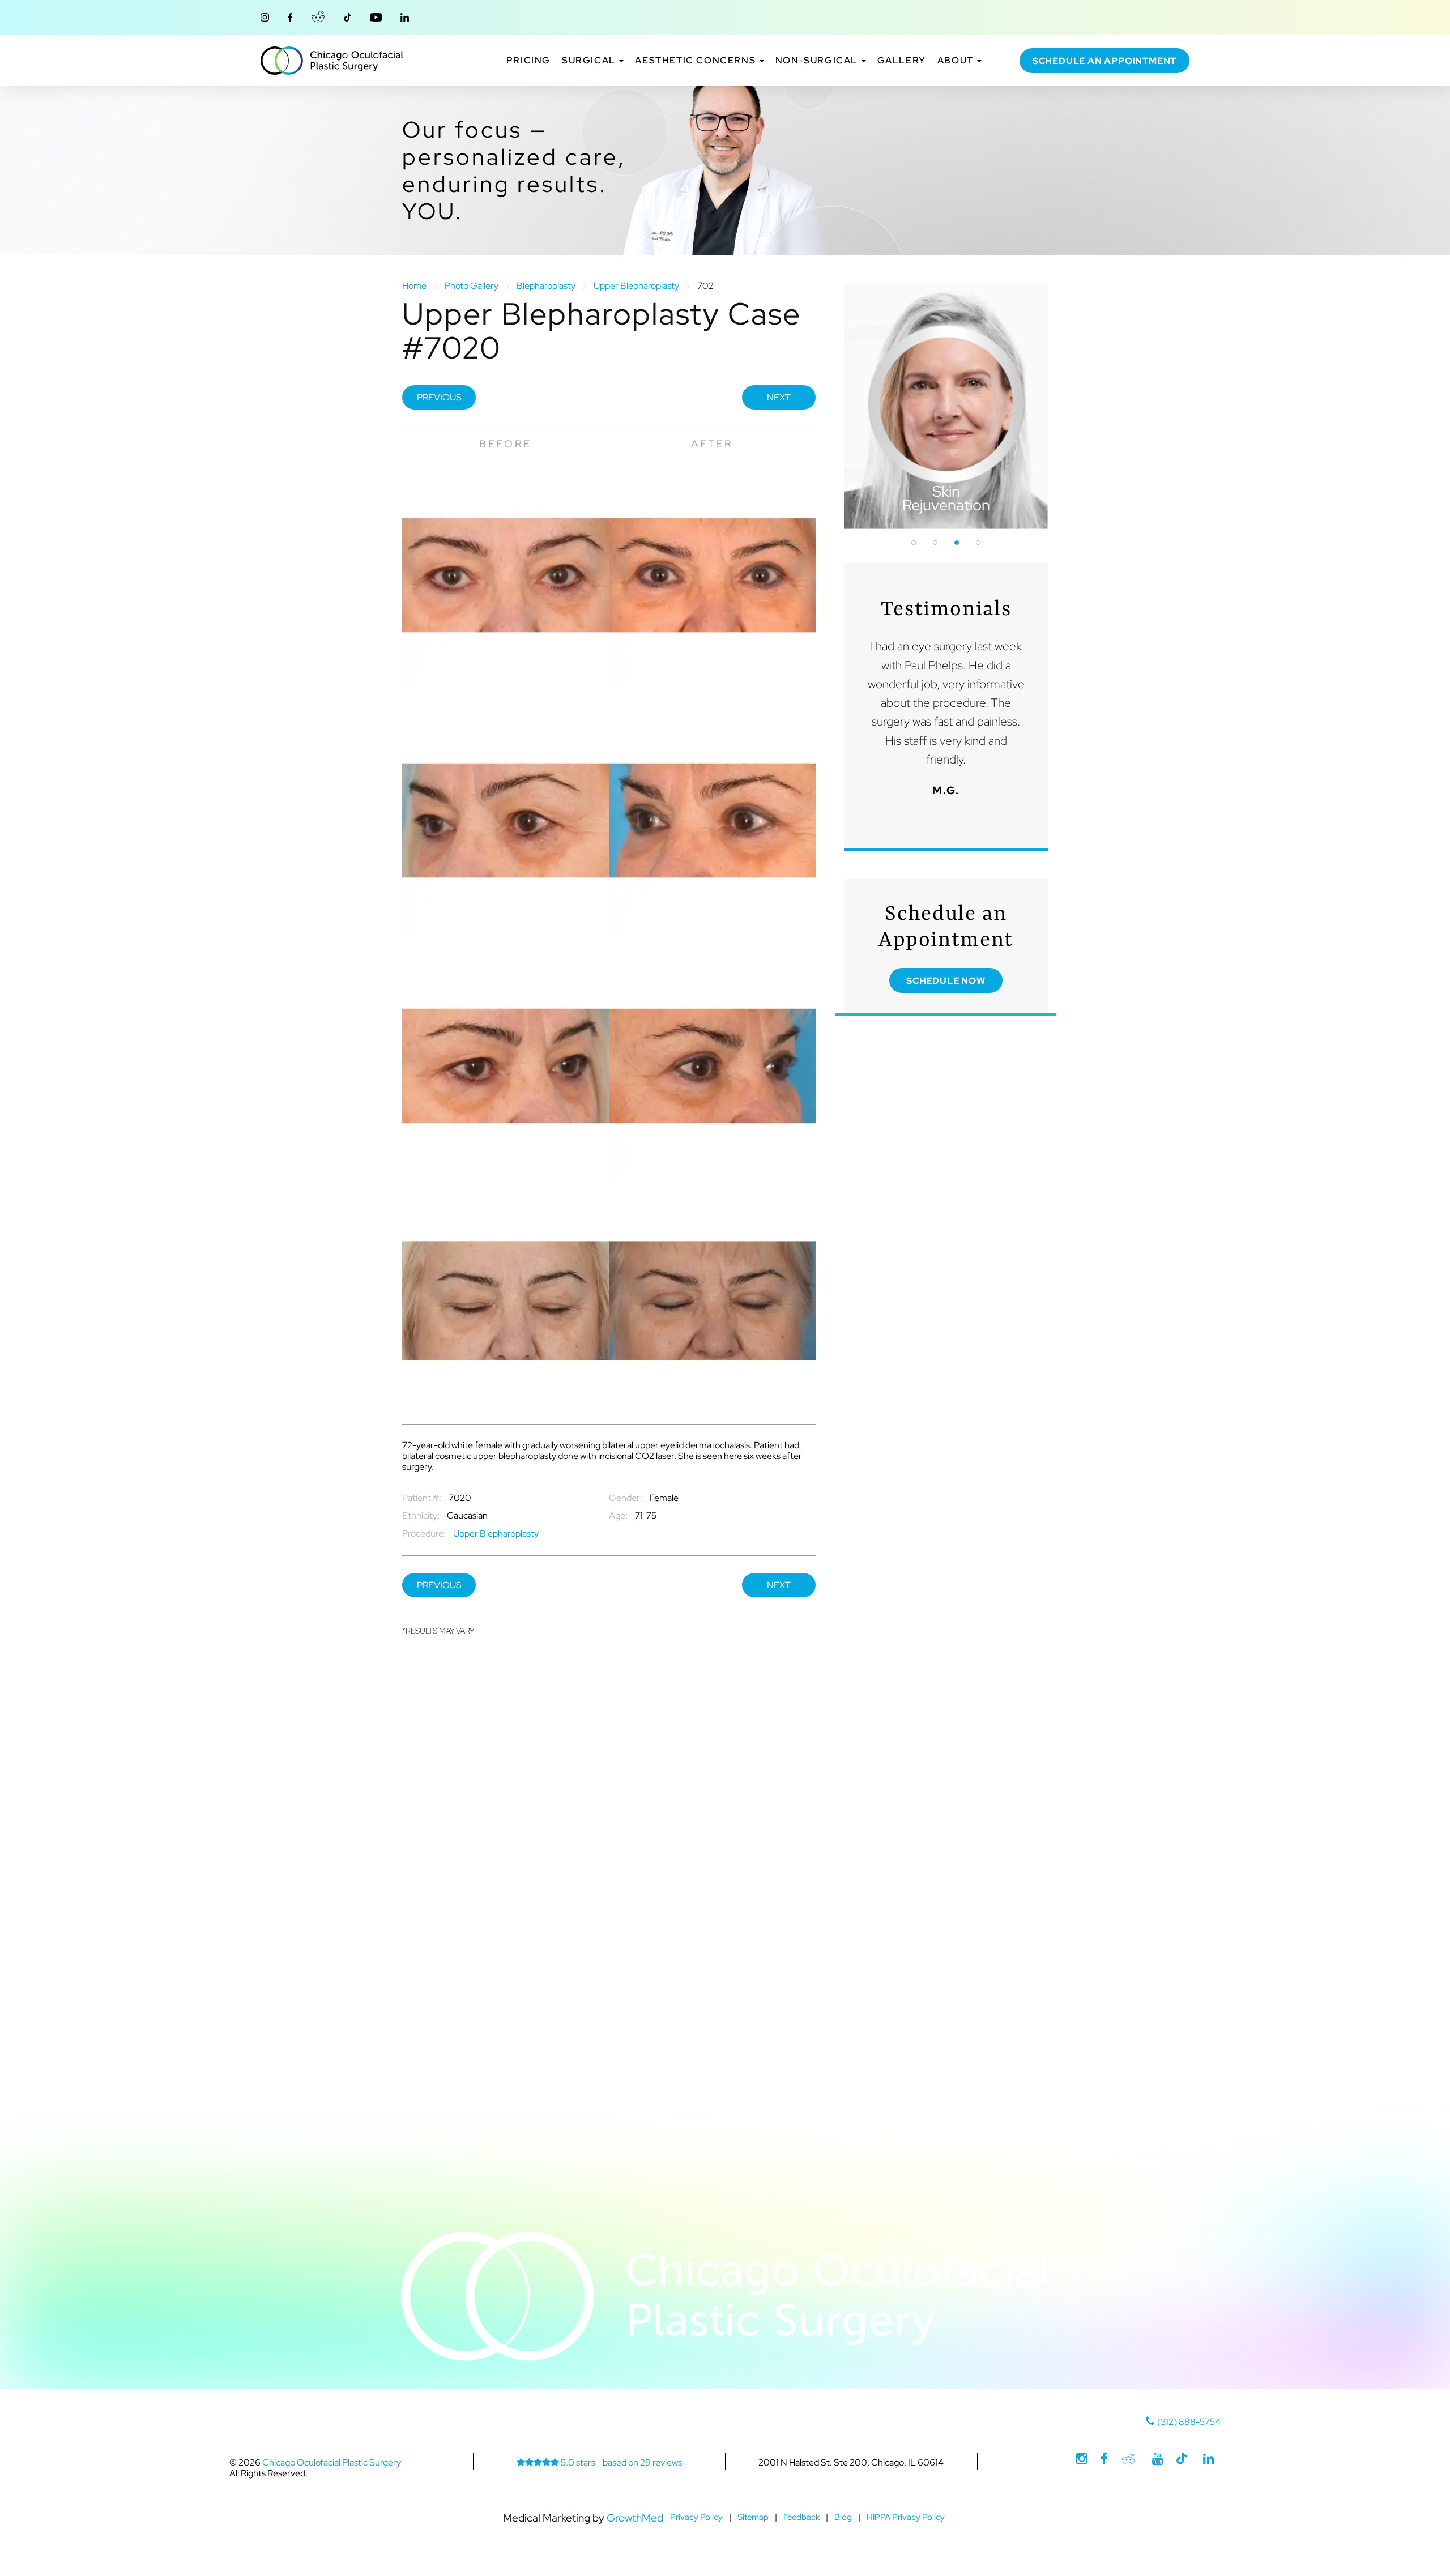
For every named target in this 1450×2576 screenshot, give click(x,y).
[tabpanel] (946, 406)
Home (414, 286)
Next (779, 397)
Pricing (528, 61)
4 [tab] (978, 543)
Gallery (902, 61)
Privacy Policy (696, 2517)
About (957, 61)
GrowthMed (635, 2518)
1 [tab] (914, 543)
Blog (843, 2517)
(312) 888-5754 (1189, 2422)
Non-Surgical (818, 61)
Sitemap (753, 2517)
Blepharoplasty (546, 286)
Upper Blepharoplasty (636, 286)
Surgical (590, 61)
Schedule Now (946, 981)
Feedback (801, 2517)
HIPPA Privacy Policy (906, 2517)
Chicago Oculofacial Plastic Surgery (332, 61)
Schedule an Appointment (1104, 61)
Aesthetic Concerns (696, 61)
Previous (439, 397)
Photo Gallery (472, 286)
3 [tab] (957, 543)
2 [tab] (935, 543)
